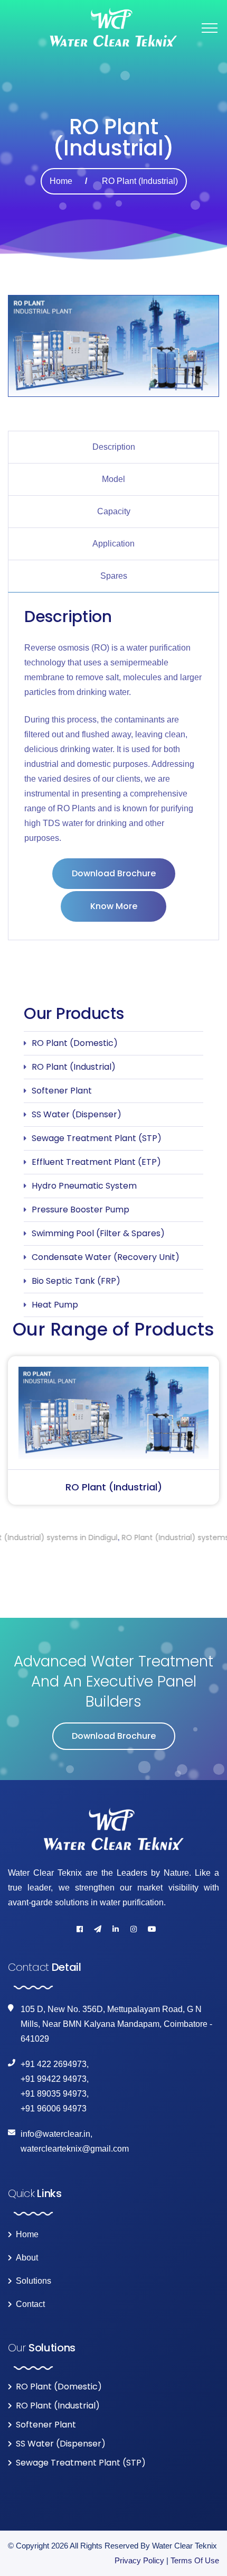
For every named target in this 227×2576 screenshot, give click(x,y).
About (27, 2258)
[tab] (113, 447)
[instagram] (134, 1929)
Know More (114, 906)
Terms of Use (195, 2560)
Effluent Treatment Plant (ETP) (96, 1162)
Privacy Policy (139, 2560)
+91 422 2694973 (54, 2064)
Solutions (34, 2281)
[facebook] (80, 1929)
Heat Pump (55, 1305)
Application (113, 544)
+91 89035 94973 (54, 2094)
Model (113, 479)
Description (114, 447)
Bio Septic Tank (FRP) (76, 1281)
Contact (30, 2304)
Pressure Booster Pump (81, 1210)
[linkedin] (116, 1929)
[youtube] (152, 1929)
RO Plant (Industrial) (74, 1067)
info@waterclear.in (55, 2134)
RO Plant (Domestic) (75, 1043)
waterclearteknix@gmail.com (75, 2149)
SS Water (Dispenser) (77, 1114)
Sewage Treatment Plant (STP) (97, 1138)
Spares (114, 576)
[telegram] (98, 1929)
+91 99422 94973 (54, 2079)
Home (61, 181)
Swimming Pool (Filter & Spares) (98, 1233)
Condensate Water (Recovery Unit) (106, 1257)
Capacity (114, 511)
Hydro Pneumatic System (84, 1186)
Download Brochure (114, 873)
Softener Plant (62, 1091)
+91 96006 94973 (54, 2109)
